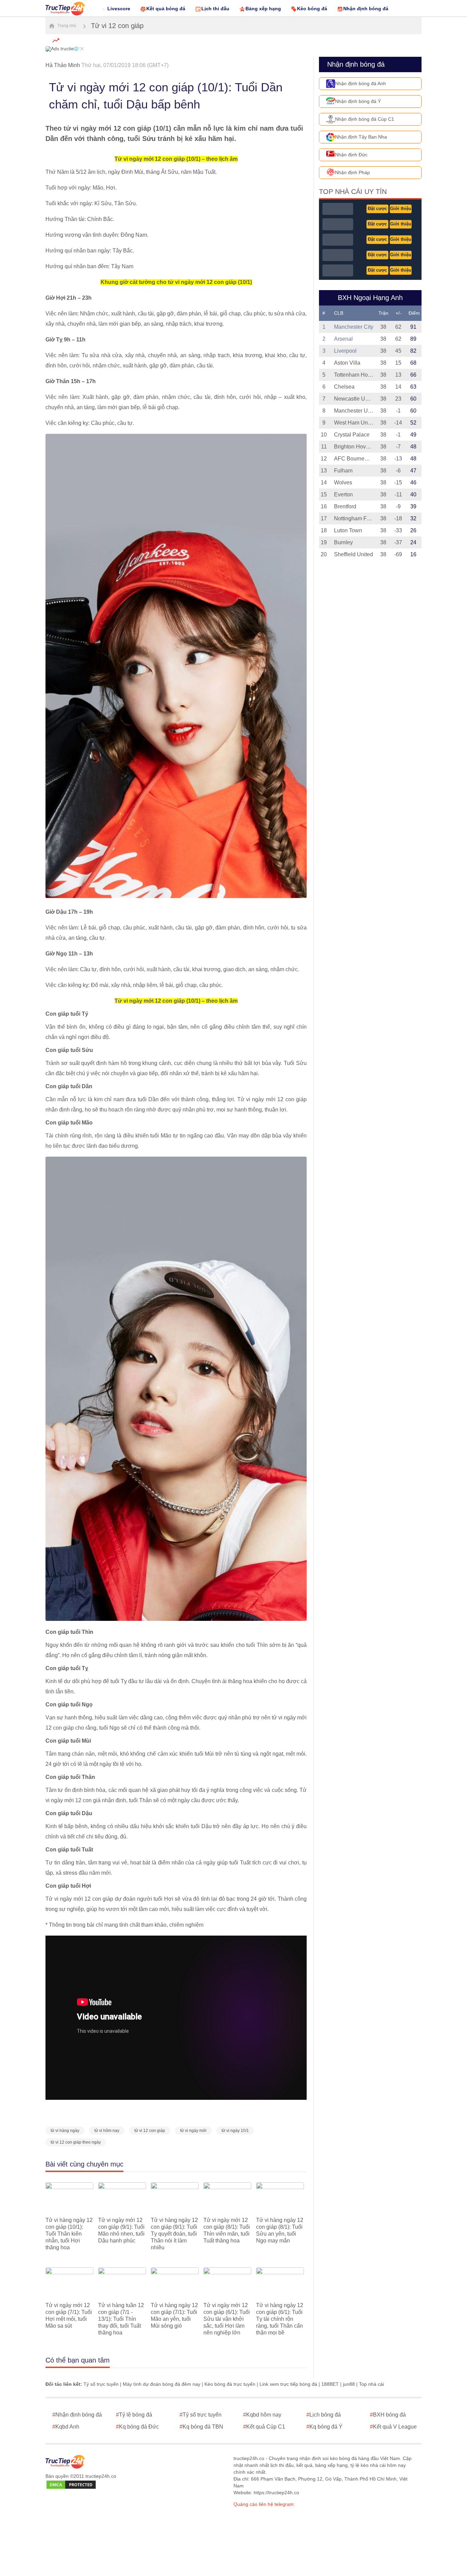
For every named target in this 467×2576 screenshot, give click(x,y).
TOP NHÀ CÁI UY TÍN (353, 192)
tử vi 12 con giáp (150, 2131)
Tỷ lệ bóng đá (134, 2415)
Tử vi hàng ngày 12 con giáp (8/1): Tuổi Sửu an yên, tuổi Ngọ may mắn (280, 2230)
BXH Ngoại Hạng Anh (370, 298)
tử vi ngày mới (193, 2131)
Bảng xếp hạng (263, 9)
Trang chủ (66, 26)
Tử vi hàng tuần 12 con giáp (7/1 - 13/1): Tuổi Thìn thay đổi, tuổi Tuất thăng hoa (121, 2319)
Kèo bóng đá (312, 9)
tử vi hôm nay (107, 2131)
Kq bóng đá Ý (324, 2427)
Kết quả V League (393, 2427)
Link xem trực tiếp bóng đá (288, 2384)
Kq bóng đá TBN (201, 2427)
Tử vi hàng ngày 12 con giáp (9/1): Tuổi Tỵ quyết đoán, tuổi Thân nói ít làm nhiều (174, 2234)
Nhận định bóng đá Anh (361, 83)
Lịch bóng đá (324, 2415)
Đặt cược (377, 209)
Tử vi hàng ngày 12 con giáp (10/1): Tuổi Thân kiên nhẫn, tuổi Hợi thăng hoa (69, 2234)
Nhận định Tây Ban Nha (361, 137)
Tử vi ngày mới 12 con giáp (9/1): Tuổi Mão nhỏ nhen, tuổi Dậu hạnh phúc (121, 2230)
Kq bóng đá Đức (137, 2427)
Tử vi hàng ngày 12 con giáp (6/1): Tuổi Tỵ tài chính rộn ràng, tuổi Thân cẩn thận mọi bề (280, 2319)
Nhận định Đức (351, 155)
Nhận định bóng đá (366, 9)
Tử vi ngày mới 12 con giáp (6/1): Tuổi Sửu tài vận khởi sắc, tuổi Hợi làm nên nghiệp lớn (227, 2319)
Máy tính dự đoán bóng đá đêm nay (162, 2384)
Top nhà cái (371, 2384)
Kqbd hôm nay (262, 2415)
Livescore (119, 9)
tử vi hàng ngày (65, 2131)
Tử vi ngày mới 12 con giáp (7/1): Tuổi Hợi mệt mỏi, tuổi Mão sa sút (69, 2315)
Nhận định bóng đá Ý (358, 101)
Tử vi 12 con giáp (117, 26)
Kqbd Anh (66, 2427)
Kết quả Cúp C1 (264, 2427)
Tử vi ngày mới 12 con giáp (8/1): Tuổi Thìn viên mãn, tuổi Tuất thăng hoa (227, 2230)
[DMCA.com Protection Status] (71, 2485)
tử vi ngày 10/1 (235, 2131)
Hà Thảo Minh (63, 65)
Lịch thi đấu (215, 9)
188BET (330, 2384)
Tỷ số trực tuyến (101, 2384)
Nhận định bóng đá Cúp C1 (365, 119)
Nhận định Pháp (352, 172)
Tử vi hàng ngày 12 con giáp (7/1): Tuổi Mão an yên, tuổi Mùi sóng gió (174, 2315)
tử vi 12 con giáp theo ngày (76, 2142)
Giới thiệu (401, 209)
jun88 (349, 2384)
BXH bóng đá (388, 2415)
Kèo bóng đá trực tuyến (230, 2384)
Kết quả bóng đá (166, 9)
